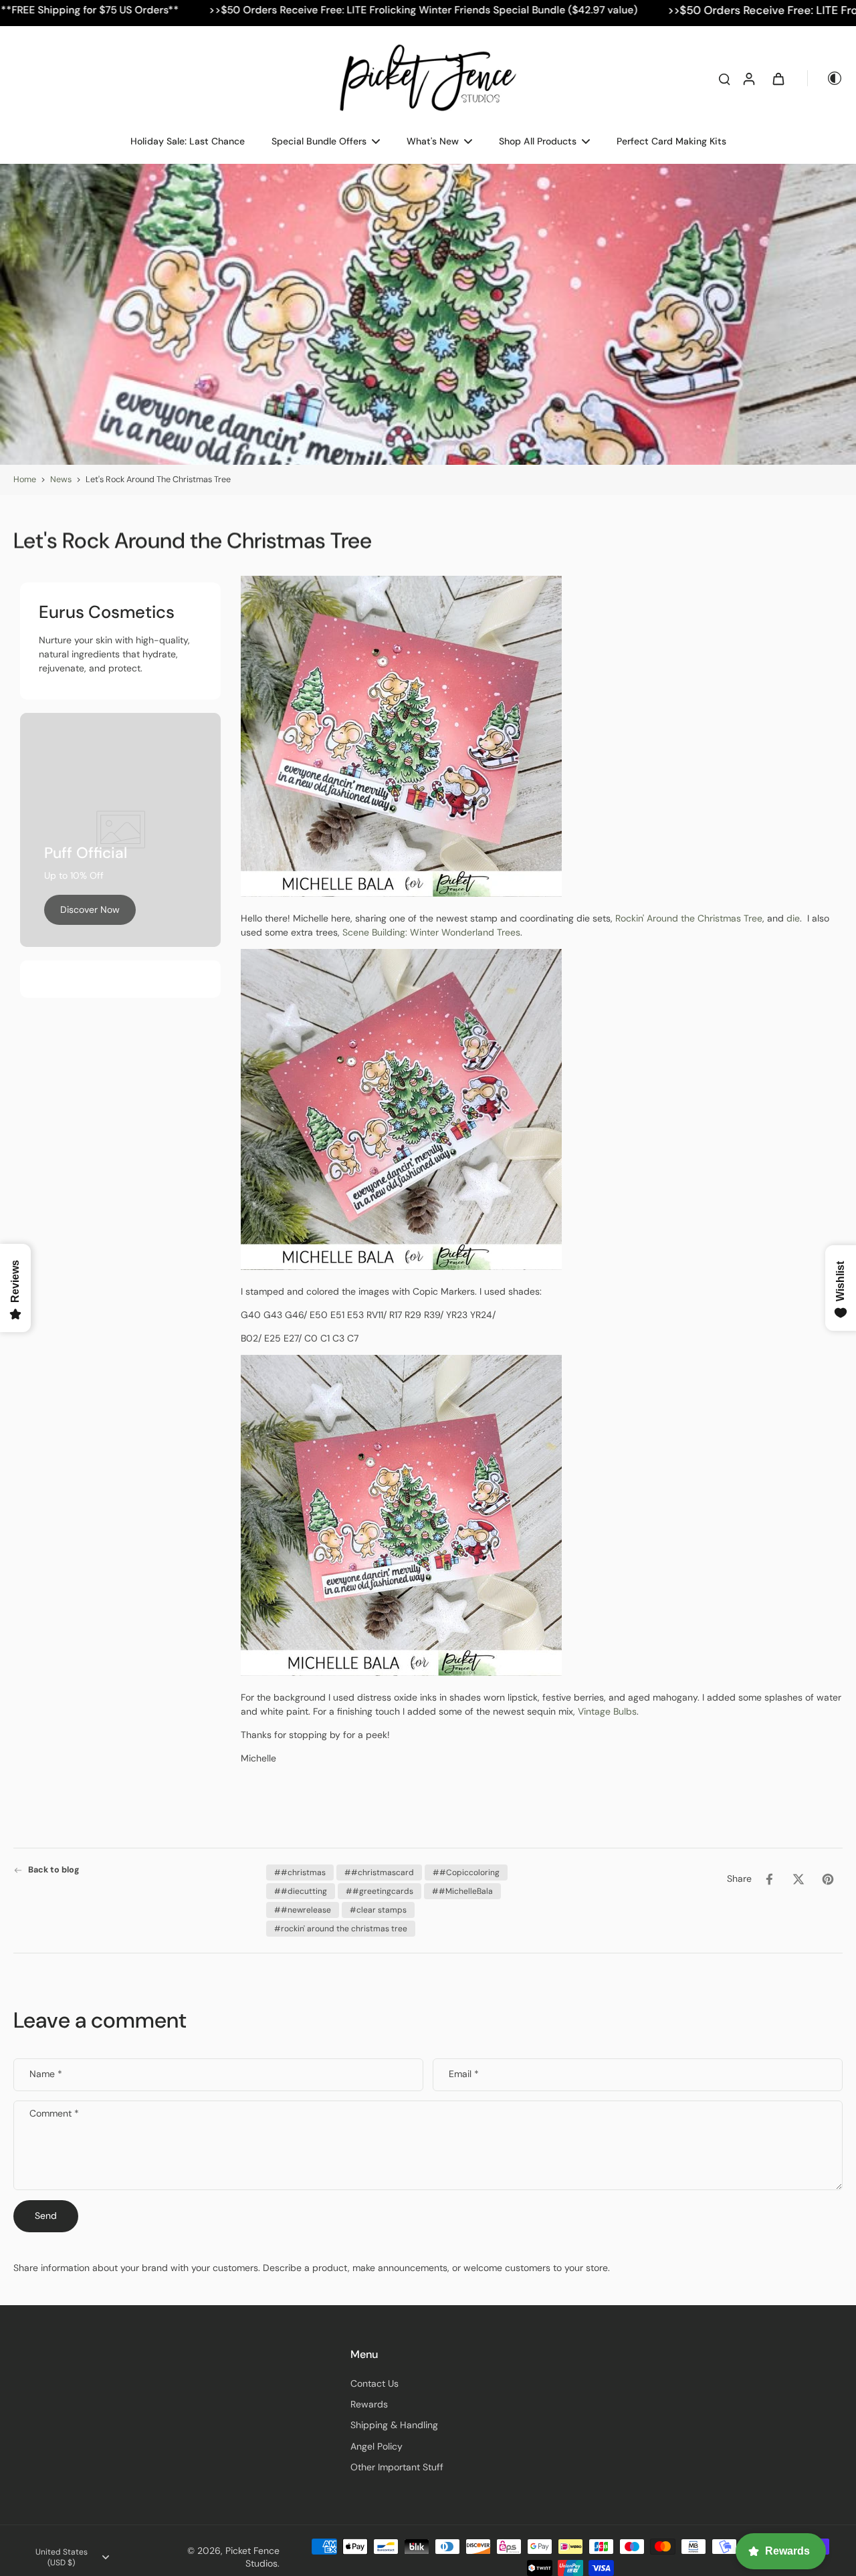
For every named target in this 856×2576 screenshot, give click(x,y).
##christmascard (379, 1872)
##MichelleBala (462, 1891)
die (793, 918)
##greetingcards (380, 1891)
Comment (54, 2114)
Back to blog (54, 1870)
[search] (724, 78)
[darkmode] (825, 78)
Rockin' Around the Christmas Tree (689, 918)
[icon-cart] (778, 78)
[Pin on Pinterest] (828, 1879)
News (61, 479)
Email (464, 2074)
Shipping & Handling (394, 2425)
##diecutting (301, 1891)
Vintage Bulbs (607, 1711)
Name (46, 2074)
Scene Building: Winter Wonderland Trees (431, 932)
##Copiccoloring (466, 1872)
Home (25, 479)
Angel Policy (377, 2446)
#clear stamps (378, 1910)
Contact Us (374, 2383)
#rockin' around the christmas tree (341, 1929)
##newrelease (303, 1910)
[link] (90, 910)
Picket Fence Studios (252, 2557)
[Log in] (748, 78)
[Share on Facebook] (769, 1879)
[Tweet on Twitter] (798, 1879)
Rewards (369, 2404)
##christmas (300, 1872)
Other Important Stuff (397, 2467)
